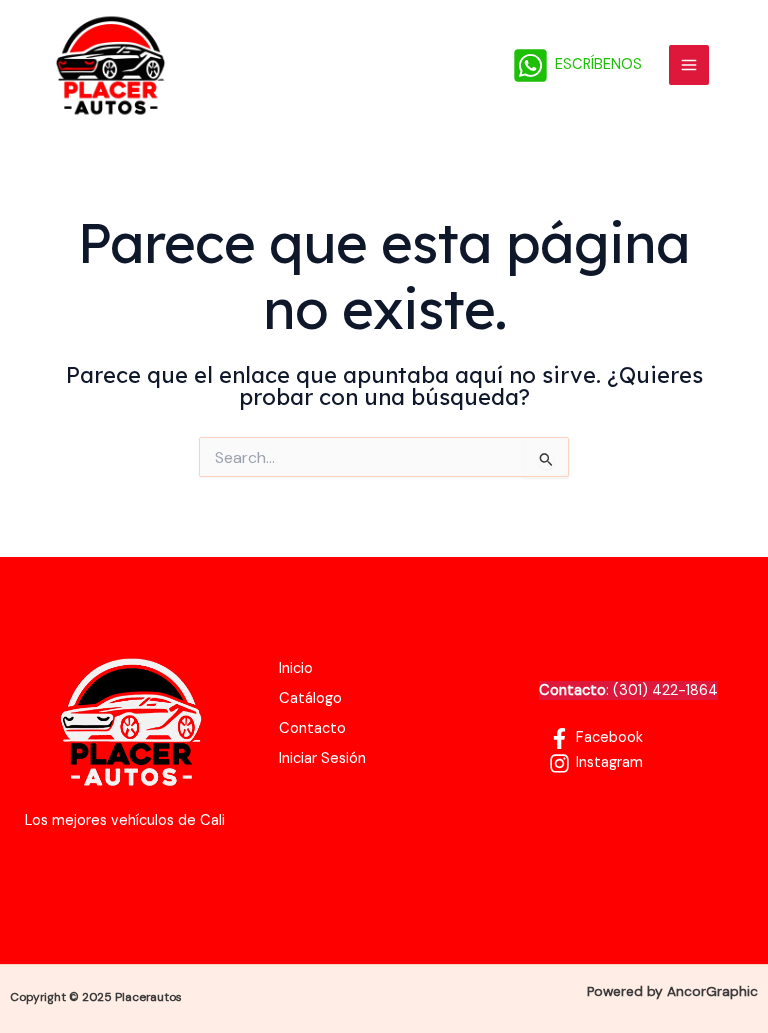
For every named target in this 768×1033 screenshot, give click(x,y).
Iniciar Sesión (322, 758)
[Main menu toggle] (689, 65)
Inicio (296, 668)
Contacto (312, 728)
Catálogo (310, 698)
